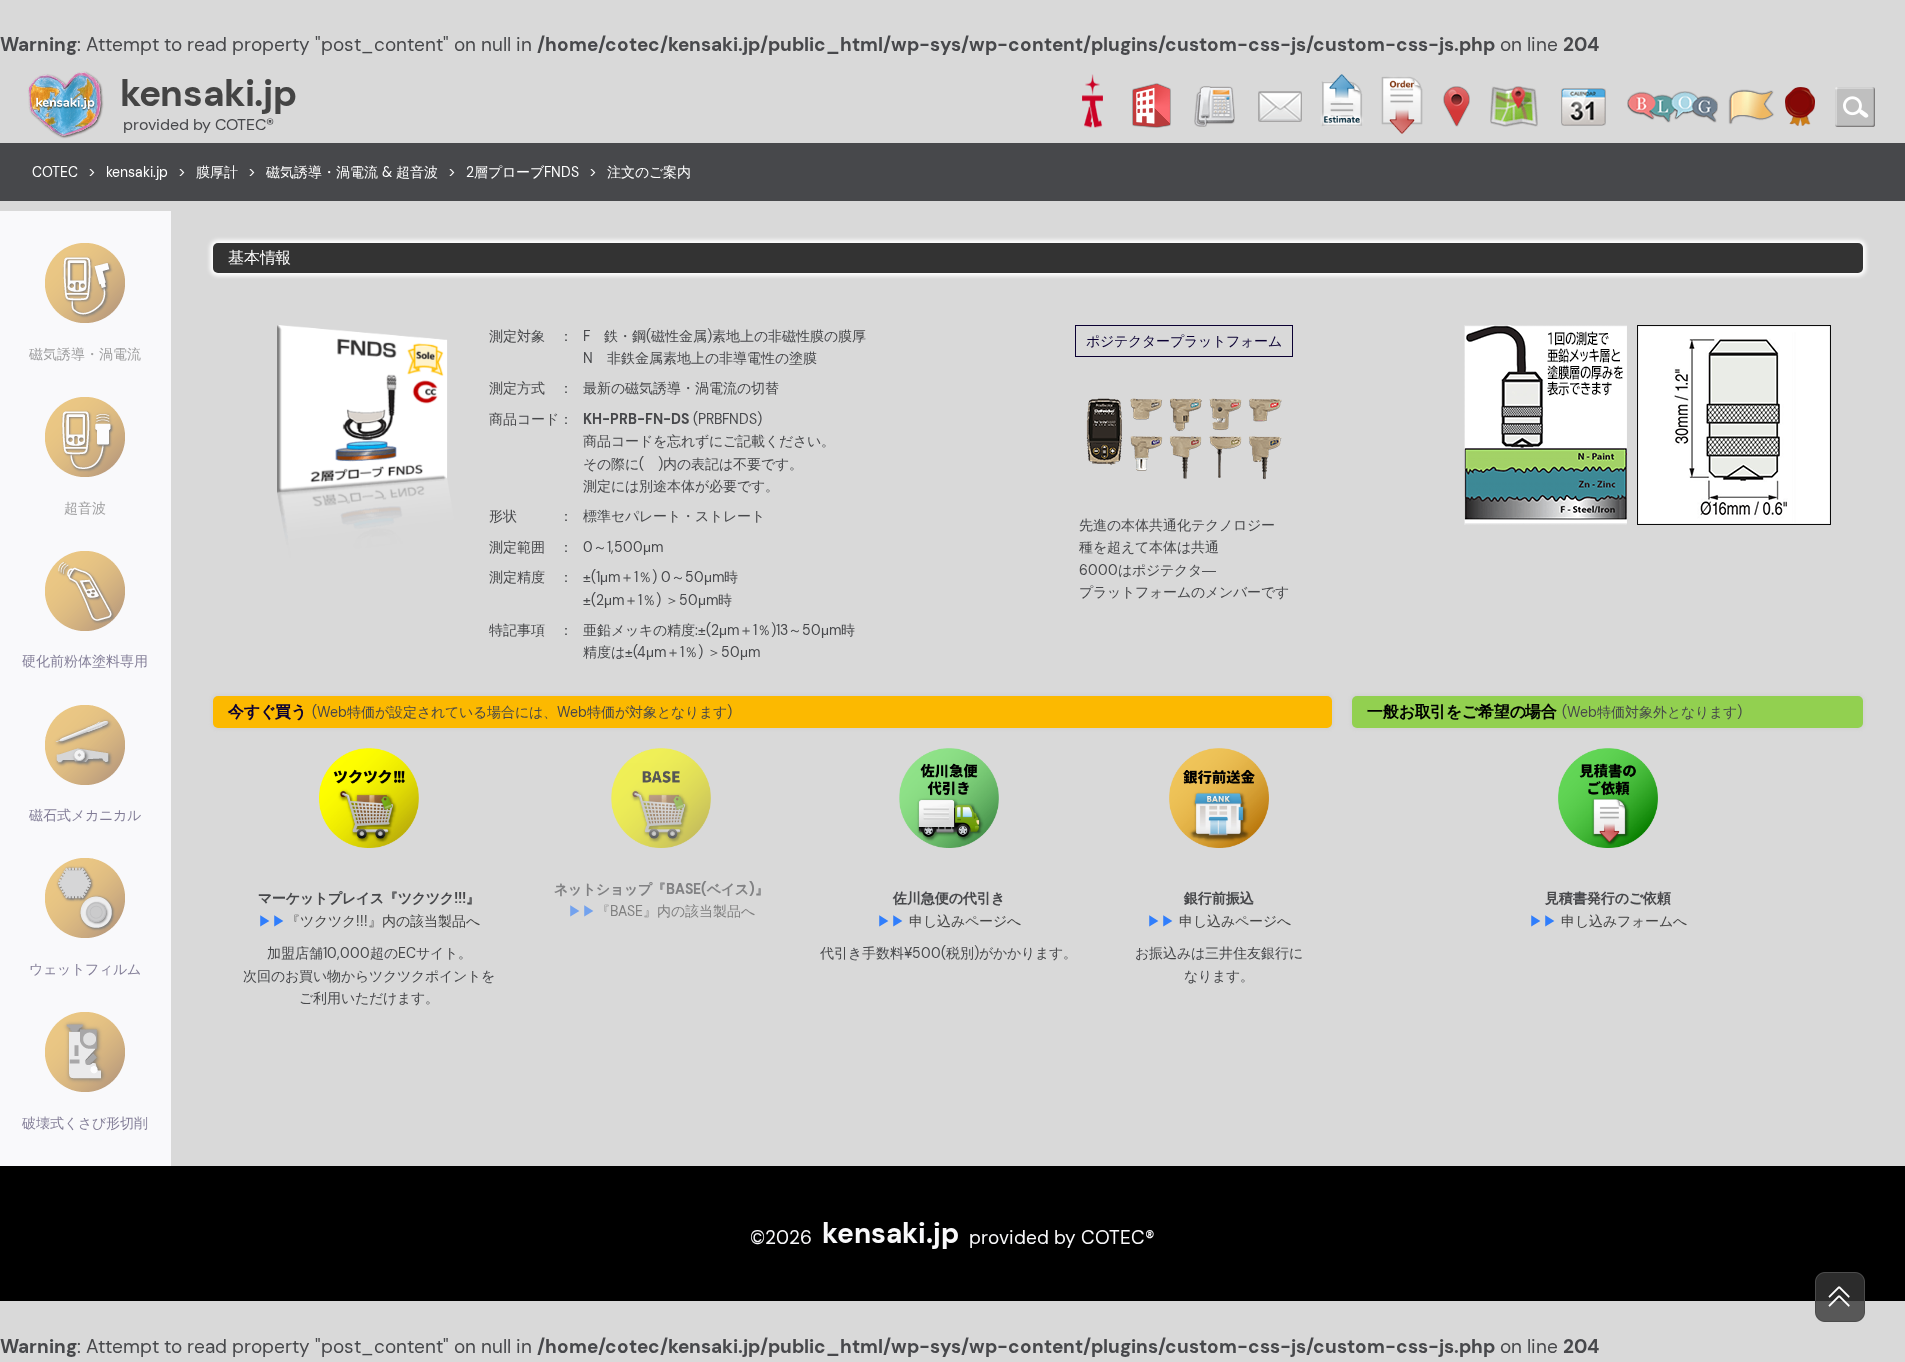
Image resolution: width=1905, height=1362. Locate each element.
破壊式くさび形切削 (85, 1123)
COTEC (55, 172)
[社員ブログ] (1672, 104)
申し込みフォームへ (1624, 921)
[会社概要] (1151, 104)
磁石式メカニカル (85, 815)
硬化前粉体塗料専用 (85, 661)
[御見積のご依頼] (1342, 104)
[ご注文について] (1402, 104)
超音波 (85, 508)
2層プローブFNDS (522, 172)
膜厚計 (217, 172)
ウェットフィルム (85, 969)
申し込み (965, 921)
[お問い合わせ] (1280, 104)
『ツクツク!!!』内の (383, 921)
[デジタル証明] (1800, 104)
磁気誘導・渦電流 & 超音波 (352, 172)
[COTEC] (1092, 104)
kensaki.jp (208, 93)
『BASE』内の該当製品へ (675, 911)
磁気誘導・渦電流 (85, 354)
